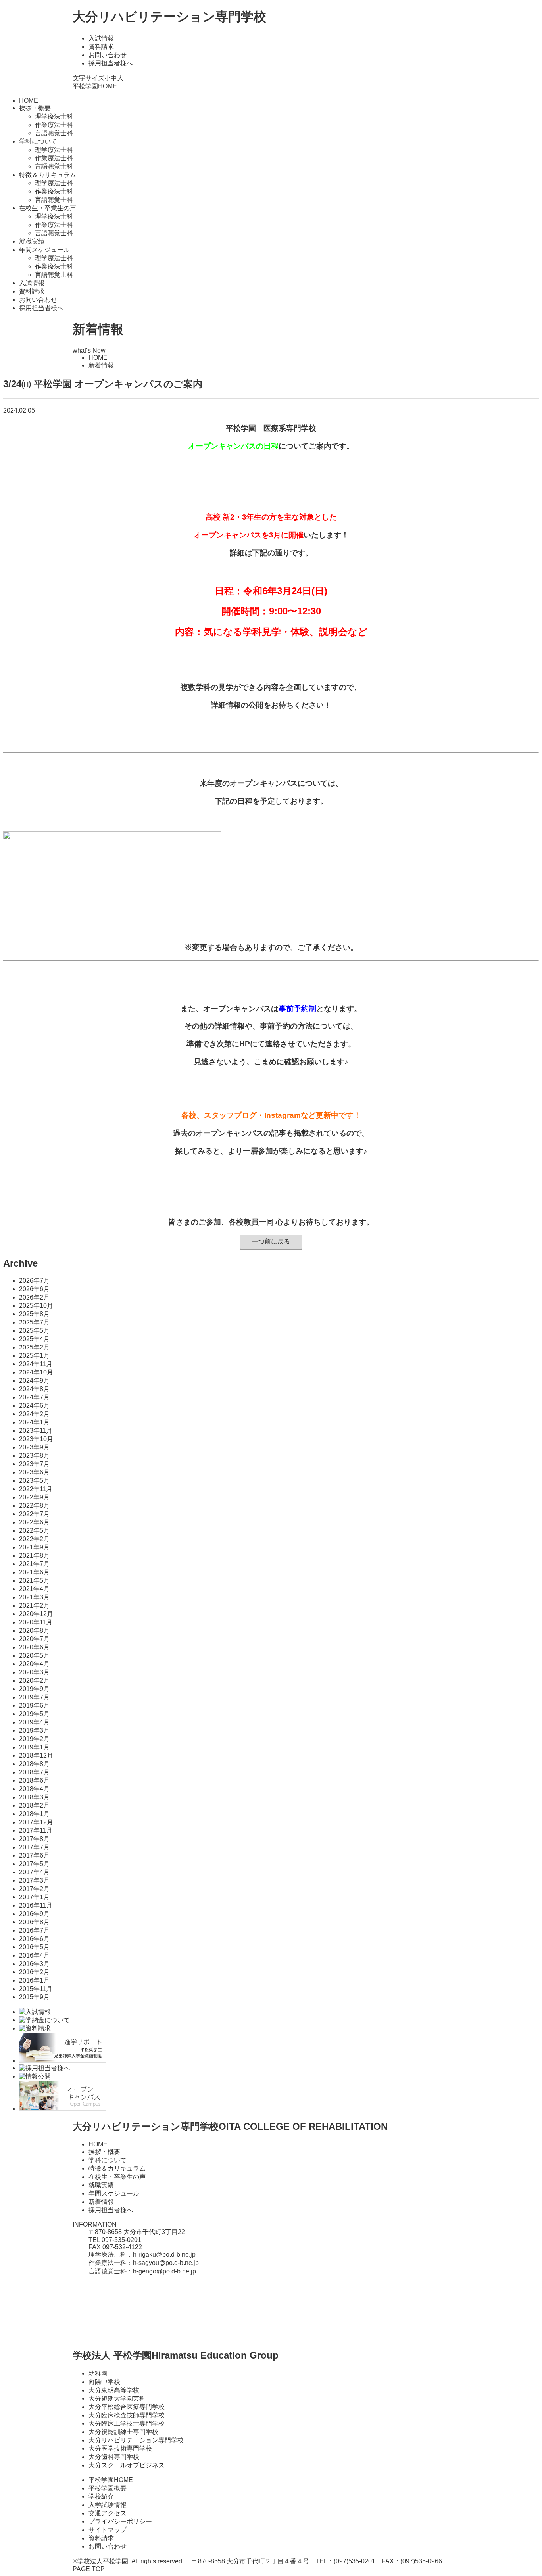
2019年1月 (34, 1747)
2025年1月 (34, 1356)
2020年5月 (34, 1656)
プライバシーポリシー (120, 2521)
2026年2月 (34, 1297)
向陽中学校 (104, 2382)
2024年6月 (34, 1406)
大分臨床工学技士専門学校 (127, 2423)
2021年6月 (34, 1572)
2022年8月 (34, 1506)
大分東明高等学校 (114, 2390)
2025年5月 (34, 1331)
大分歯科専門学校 (114, 2457)
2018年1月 (34, 1814)
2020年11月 (36, 1622)
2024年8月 (34, 1389)
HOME (29, 101)
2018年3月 (34, 1797)
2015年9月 (34, 1997)
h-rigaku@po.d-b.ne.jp (164, 2254)
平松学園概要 (108, 2488)
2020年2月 (34, 1681)
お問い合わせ (108, 55)
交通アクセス (108, 2513)
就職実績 (32, 241)
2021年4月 (34, 1589)
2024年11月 (36, 1364)
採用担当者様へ (111, 63)
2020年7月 (34, 1639)
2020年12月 (36, 1614)
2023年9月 (34, 1447)
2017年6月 (34, 1855)
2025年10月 (36, 1306)
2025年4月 (34, 1339)
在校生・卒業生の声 (117, 2177)
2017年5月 (34, 1864)
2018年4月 (34, 1789)
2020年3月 (34, 1672)
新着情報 (101, 2202)
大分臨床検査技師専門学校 (127, 2415)
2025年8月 (34, 1314)
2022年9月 (34, 1497)
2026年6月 (34, 1289)
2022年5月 (34, 1531)
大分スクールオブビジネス (127, 2465)
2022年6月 (34, 1522)
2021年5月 (34, 1581)
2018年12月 (36, 1755)
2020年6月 (34, 1647)
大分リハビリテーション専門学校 (169, 17)
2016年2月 (34, 1972)
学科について (108, 2160)
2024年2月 (34, 1414)
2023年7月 (34, 1464)
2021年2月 (34, 1606)
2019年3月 (34, 1730)
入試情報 (101, 38)
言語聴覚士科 (54, 133)
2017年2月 (34, 1889)
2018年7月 (34, 1772)
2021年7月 (34, 1564)
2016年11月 (36, 1905)
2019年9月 (34, 1689)
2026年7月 (34, 1281)
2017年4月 (34, 1872)
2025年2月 (34, 1347)
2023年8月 (34, 1456)
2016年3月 (34, 1964)
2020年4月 (34, 1664)
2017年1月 (34, 1897)
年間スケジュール (114, 2193)
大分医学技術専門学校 (120, 2448)
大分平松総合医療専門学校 (127, 2407)
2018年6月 (34, 1780)
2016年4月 (34, 1955)
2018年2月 (34, 1805)
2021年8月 (34, 1556)
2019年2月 (34, 1739)
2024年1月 (34, 1422)
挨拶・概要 (104, 2152)
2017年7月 (34, 1847)
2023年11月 (36, 1431)
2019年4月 (34, 1722)
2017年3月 (34, 1880)
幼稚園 (98, 2373)
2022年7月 (34, 1514)
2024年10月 (36, 1372)
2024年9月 (34, 1381)
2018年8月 (34, 1764)
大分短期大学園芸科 (117, 2398)
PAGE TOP (89, 2569)
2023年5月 (34, 1481)
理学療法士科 (54, 116)
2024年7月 (34, 1397)
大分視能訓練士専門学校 (123, 2432)
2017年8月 (34, 1839)
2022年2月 (34, 1539)
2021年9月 (34, 1547)
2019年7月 (34, 1697)
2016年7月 (34, 1930)
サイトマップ (108, 2530)
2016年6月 (34, 1939)
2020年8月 (34, 1631)
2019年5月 (34, 1714)
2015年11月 (36, 1989)
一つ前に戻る (271, 1241)
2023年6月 (34, 1472)
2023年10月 (36, 1439)
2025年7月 (34, 1322)
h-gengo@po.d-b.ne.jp (164, 2271)
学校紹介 (101, 2496)
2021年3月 (34, 1597)
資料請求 (101, 47)
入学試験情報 (108, 2505)
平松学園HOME (95, 86)
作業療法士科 (54, 125)
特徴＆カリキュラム (117, 2168)
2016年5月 (34, 1947)
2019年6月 (34, 1705)
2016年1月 (34, 1980)
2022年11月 (36, 1489)
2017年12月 (36, 1822)
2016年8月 (34, 1922)
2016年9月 (34, 1914)
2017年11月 (36, 1830)
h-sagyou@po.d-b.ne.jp (166, 2263)
